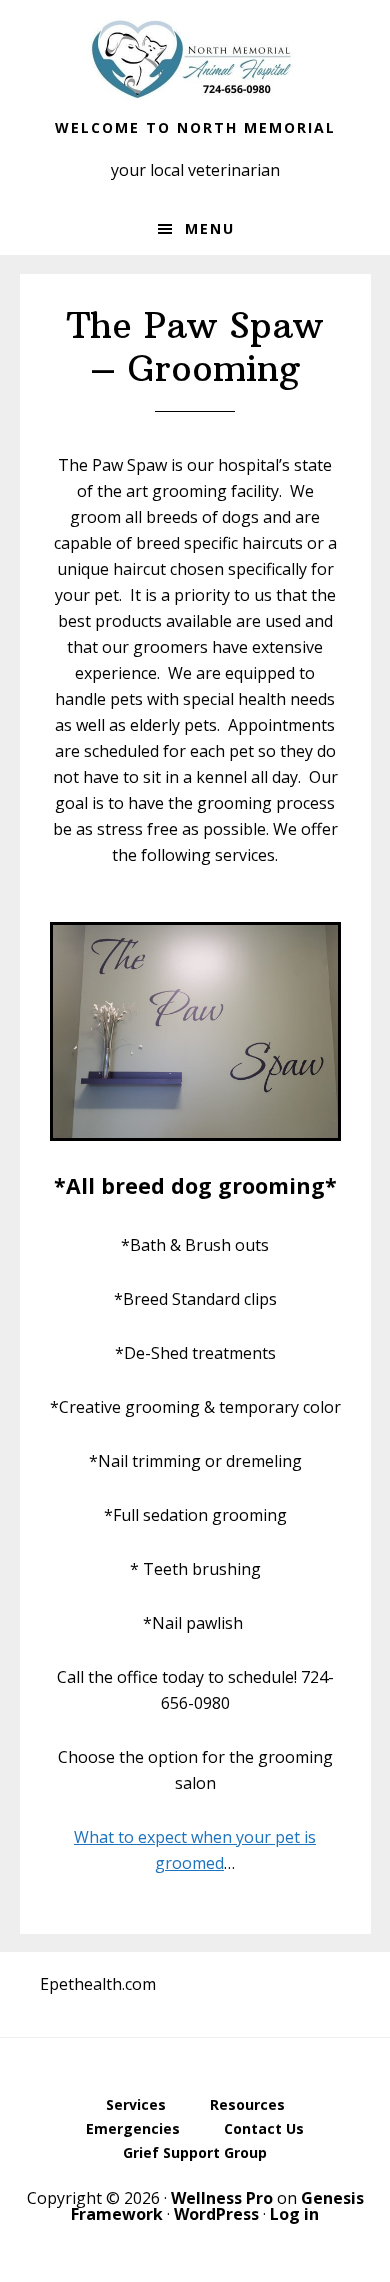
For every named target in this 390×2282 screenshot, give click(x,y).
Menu (210, 228)
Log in (294, 2214)
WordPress (216, 2214)
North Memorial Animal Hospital (195, 60)
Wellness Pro (222, 2198)
